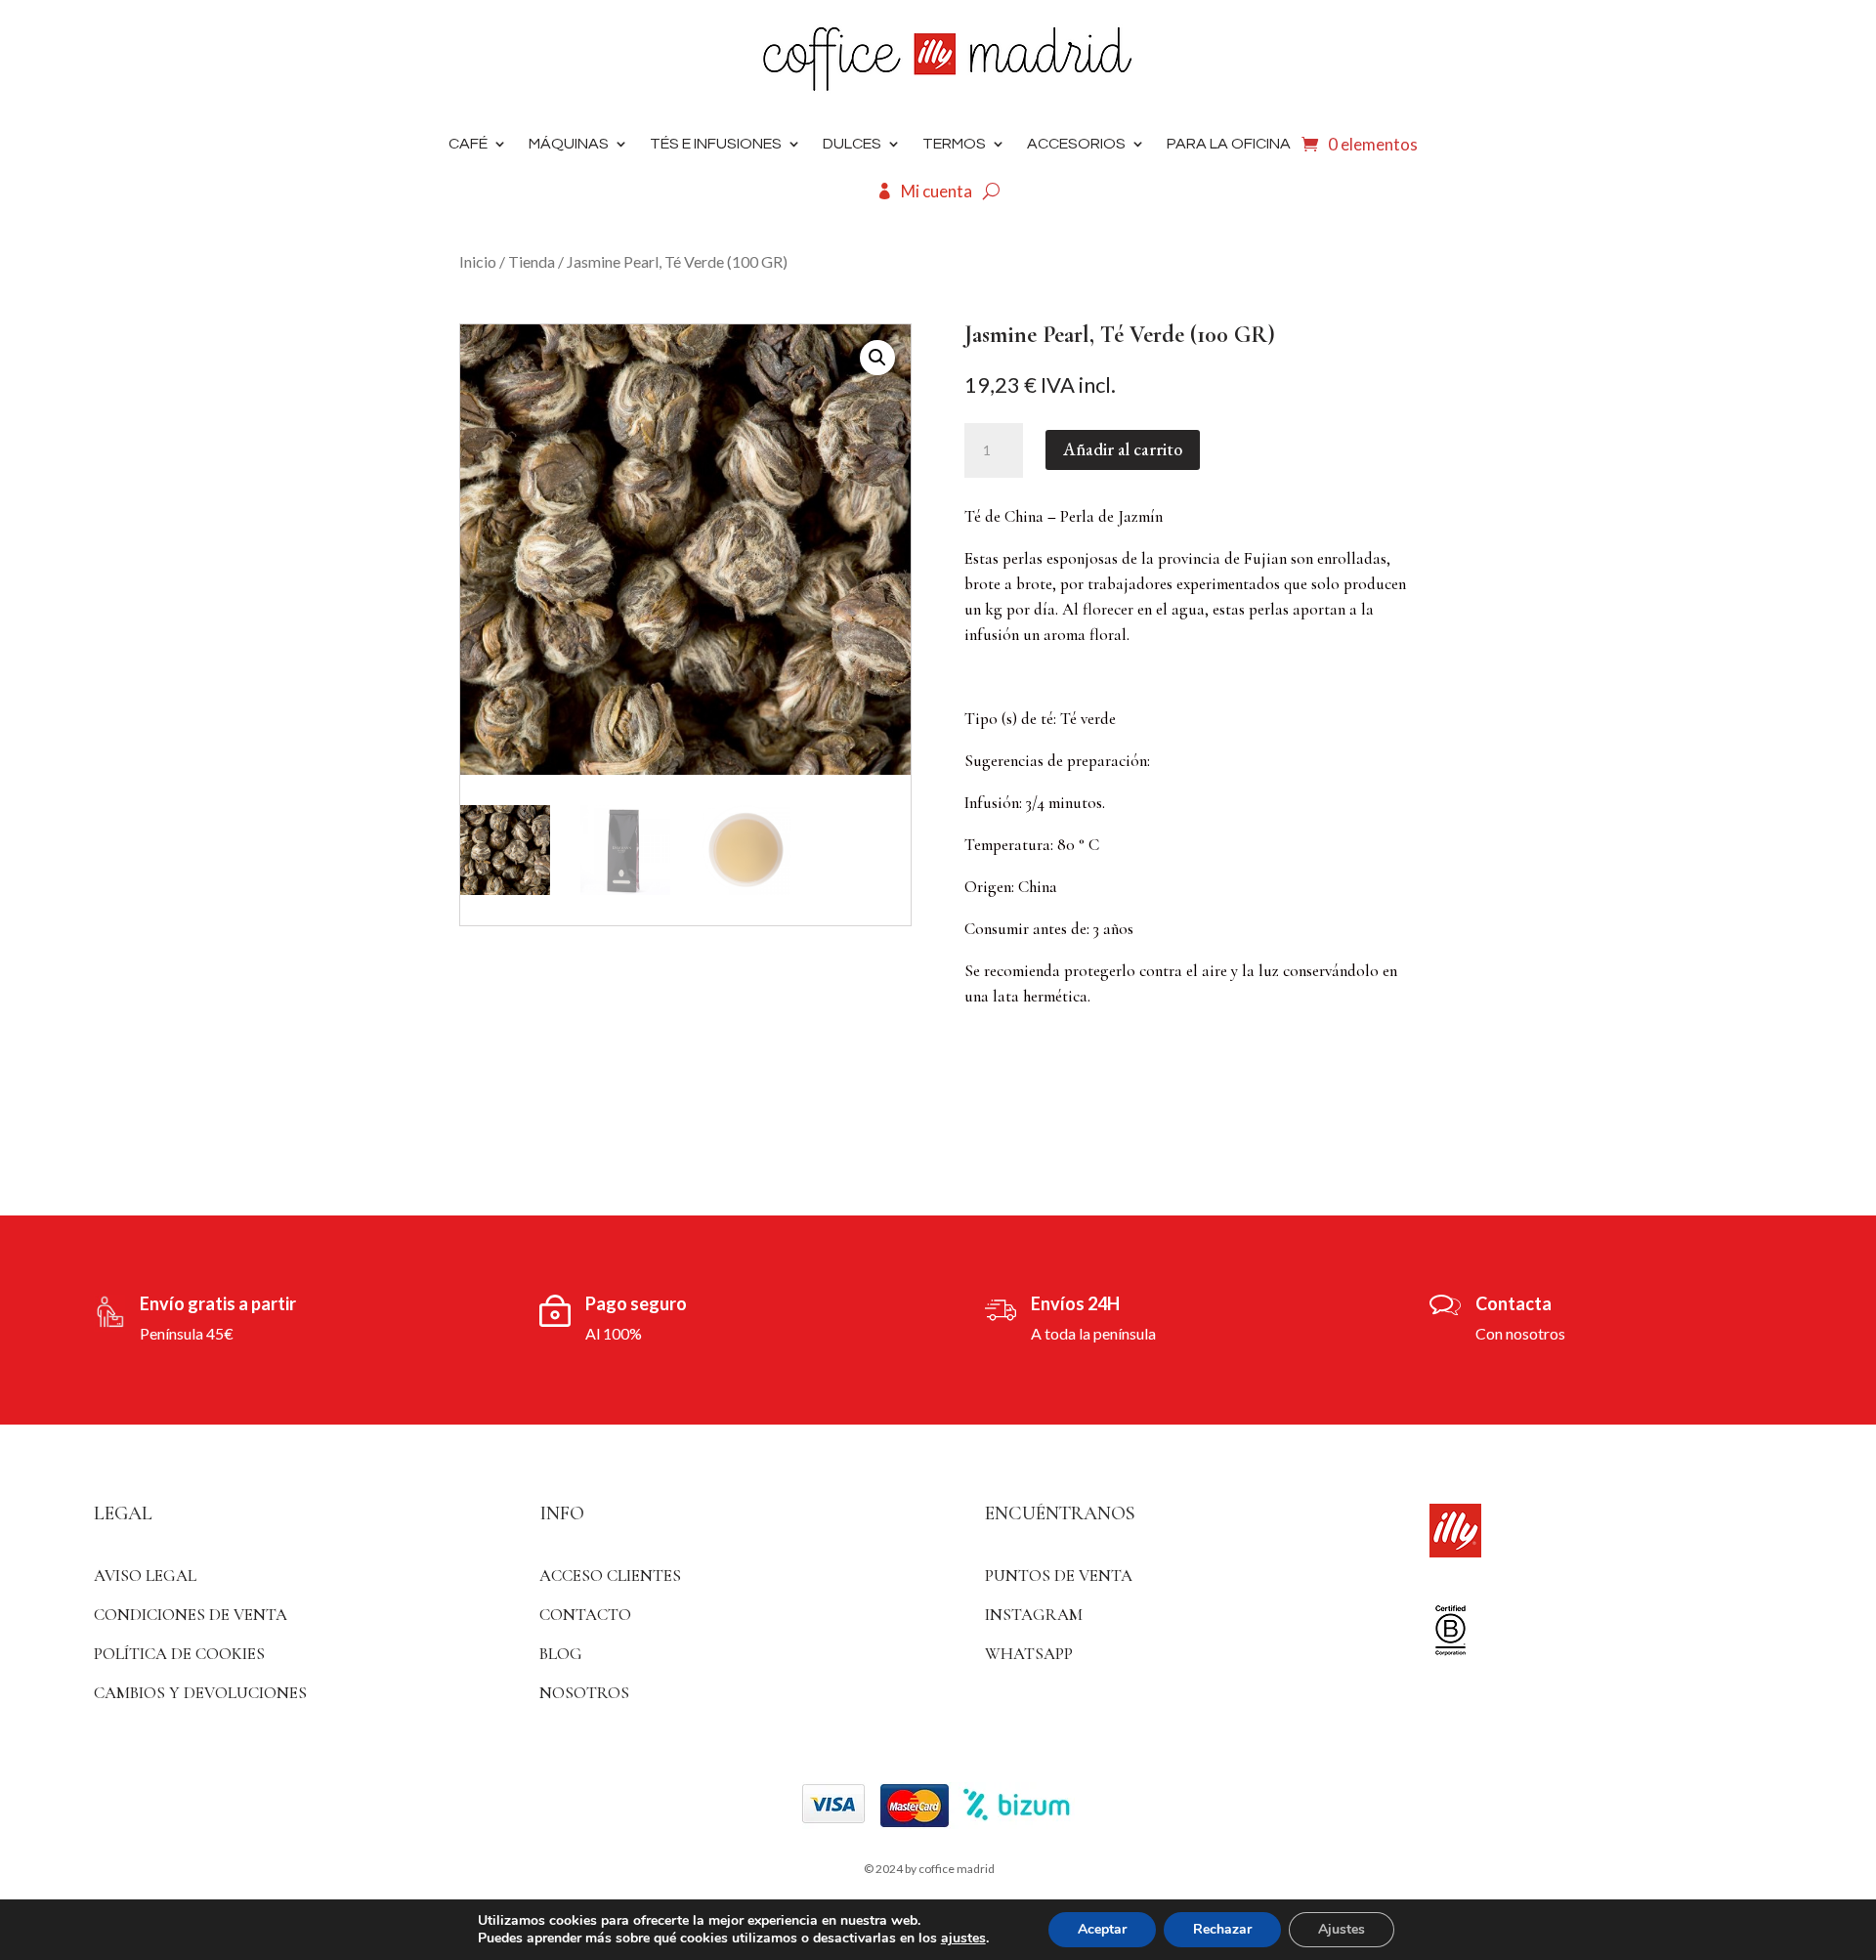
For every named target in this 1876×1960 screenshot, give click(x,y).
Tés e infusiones (716, 144)
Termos (954, 144)
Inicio (478, 261)
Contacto (585, 1615)
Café (468, 144)
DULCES (852, 144)
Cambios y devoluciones (200, 1693)
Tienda (532, 261)
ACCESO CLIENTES (610, 1576)
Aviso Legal (145, 1576)
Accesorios (1076, 144)
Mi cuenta (937, 191)
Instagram (1034, 1615)
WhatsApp (1029, 1654)
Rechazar (1222, 1929)
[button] (877, 358)
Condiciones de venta (191, 1615)
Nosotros (584, 1693)
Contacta (1514, 1303)
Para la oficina (1229, 144)
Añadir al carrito (1123, 449)
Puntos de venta (1059, 1576)
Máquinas (569, 144)
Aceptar (1102, 1929)
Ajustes (1342, 1929)
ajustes (963, 1939)
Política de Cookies (179, 1654)
